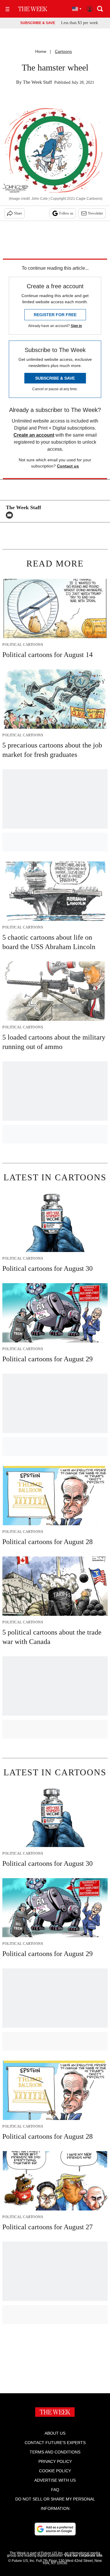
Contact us (68, 466)
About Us (55, 2433)
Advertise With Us (55, 2480)
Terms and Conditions (55, 2452)
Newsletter (95, 213)
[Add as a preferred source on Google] (55, 2529)
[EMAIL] (11, 515)
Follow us (66, 213)
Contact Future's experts (55, 2443)
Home (41, 51)
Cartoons (63, 51)
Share (18, 213)
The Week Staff (37, 82)
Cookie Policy (55, 2471)
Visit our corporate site (83, 2555)
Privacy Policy (55, 2461)
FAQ (55, 2490)
